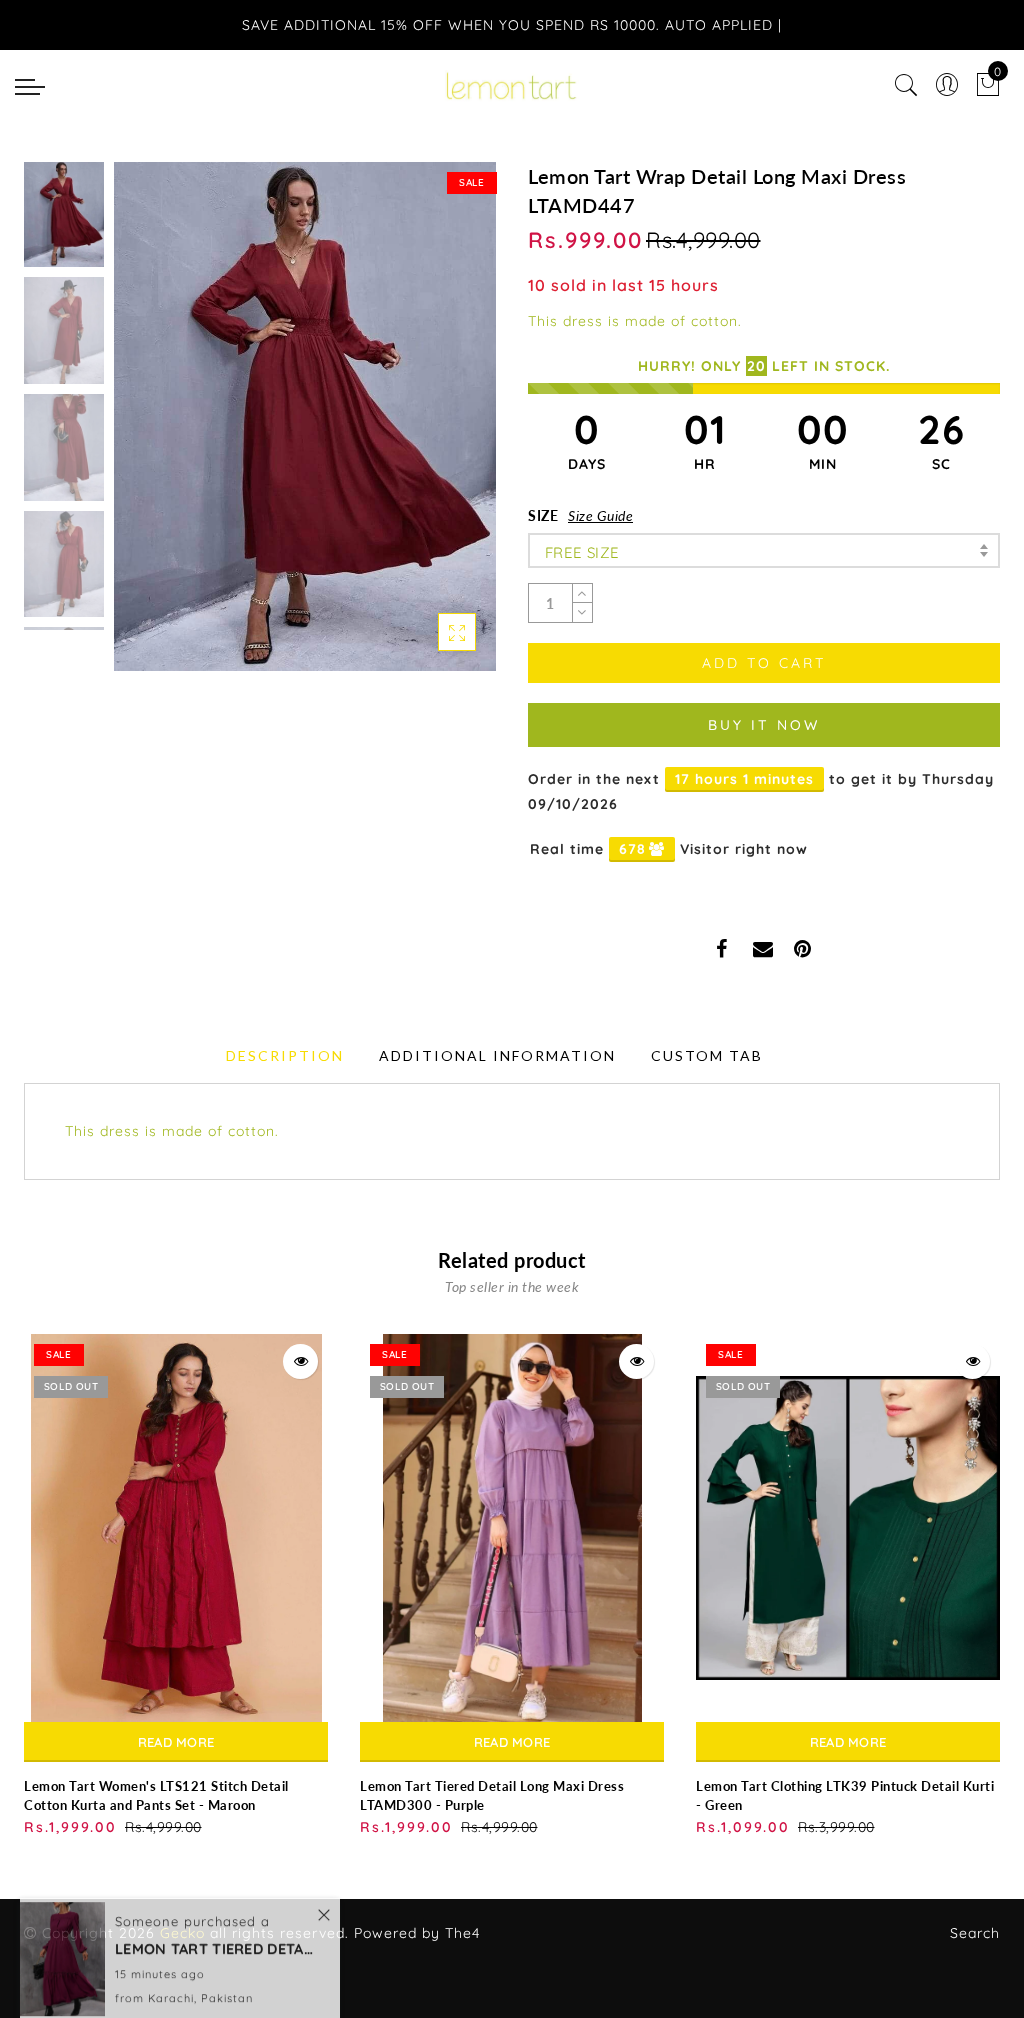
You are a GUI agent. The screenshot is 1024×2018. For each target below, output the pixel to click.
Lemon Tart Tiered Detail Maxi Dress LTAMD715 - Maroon (215, 1926)
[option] (305, 416)
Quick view (300, 1361)
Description (285, 1055)
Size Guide (600, 515)
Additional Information (497, 1055)
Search (975, 1933)
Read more (176, 1742)
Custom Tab (707, 1055)
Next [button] (434, 428)
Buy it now (764, 725)
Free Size (582, 552)
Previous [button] (150, 428)
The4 (462, 1933)
